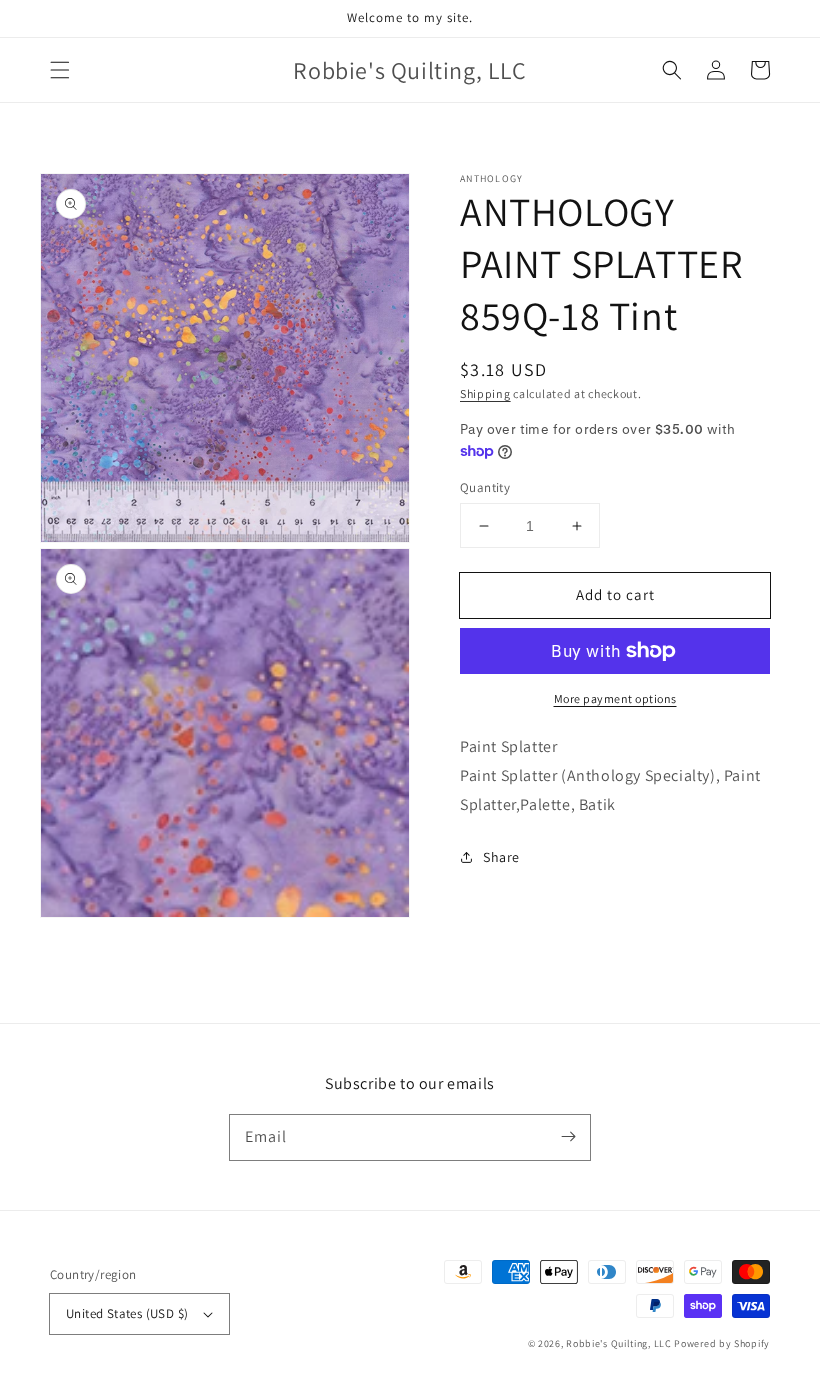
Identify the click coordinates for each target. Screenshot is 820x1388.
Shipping (485, 393)
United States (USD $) (127, 1313)
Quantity (485, 487)
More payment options (615, 698)
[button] (60, 70)
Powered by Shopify (722, 1343)
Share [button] (501, 857)
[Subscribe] (568, 1137)
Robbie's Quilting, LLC (618, 1343)
